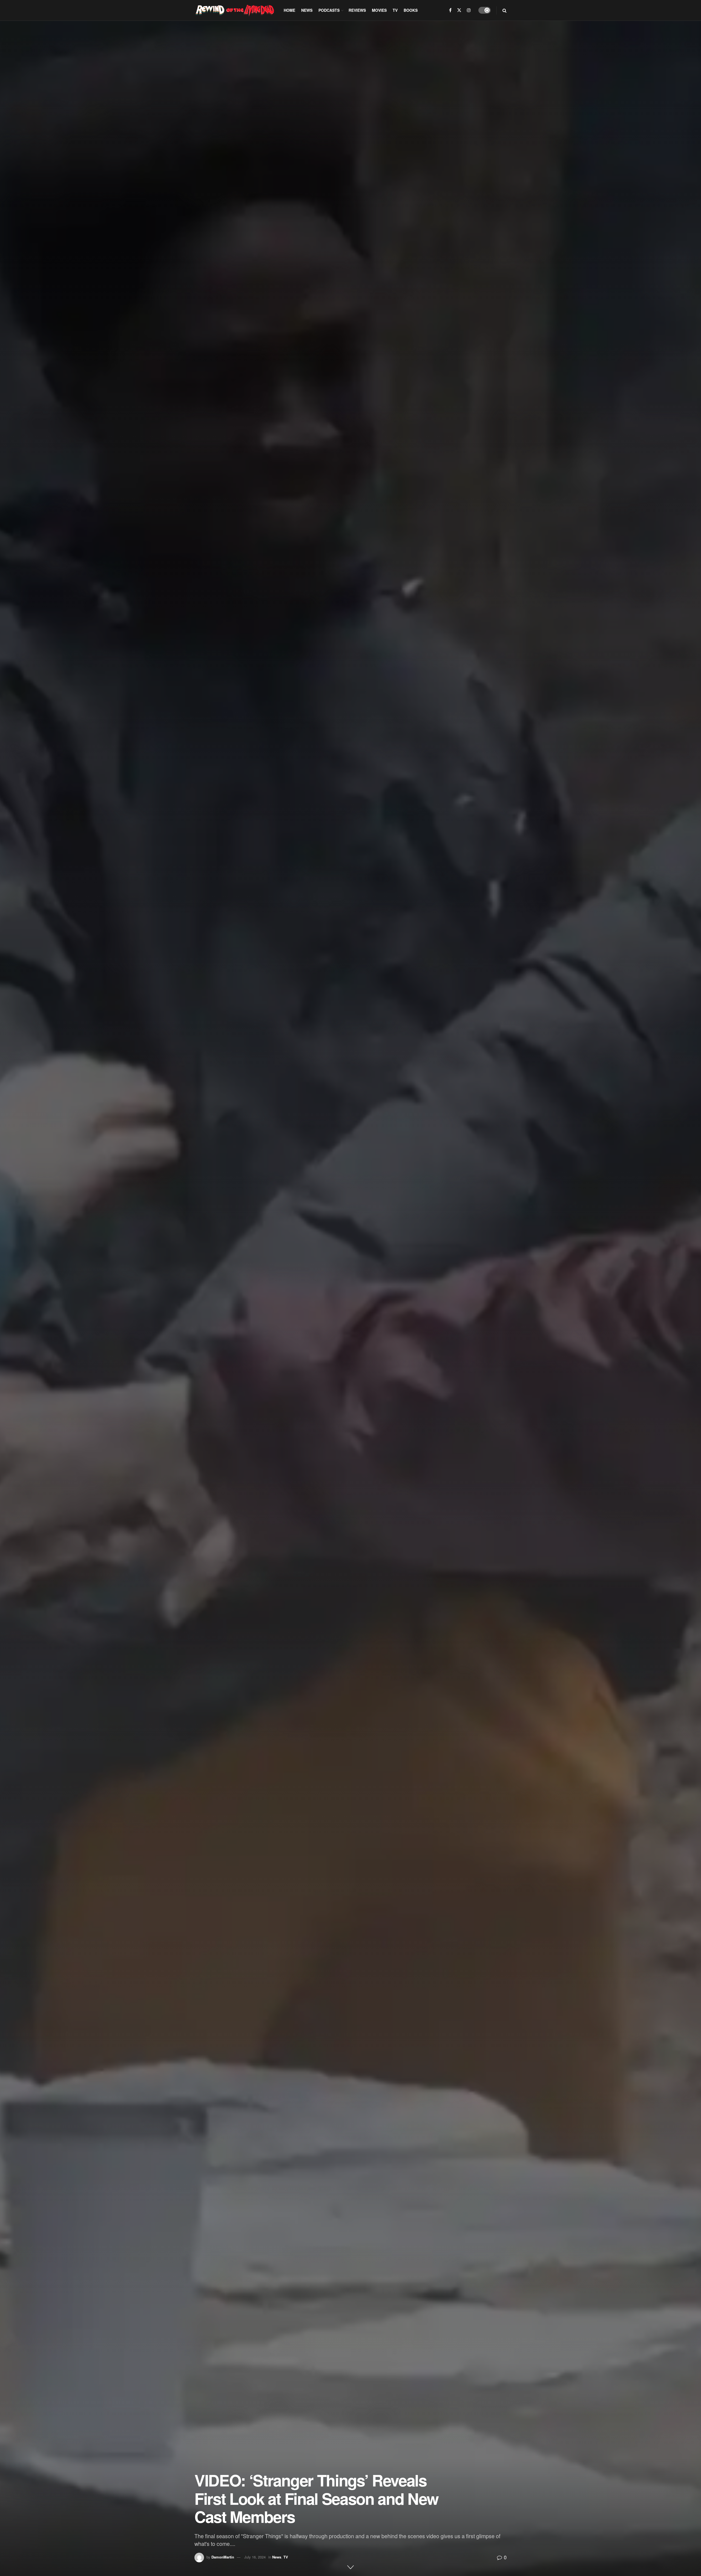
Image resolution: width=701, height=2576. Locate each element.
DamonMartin (223, 2557)
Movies (379, 10)
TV (395, 10)
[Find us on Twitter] (459, 10)
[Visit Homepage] (235, 10)
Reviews (357, 10)
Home (289, 10)
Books (411, 10)
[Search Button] (505, 10)
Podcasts (329, 10)
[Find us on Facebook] (450, 10)
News (307, 10)
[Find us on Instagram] (469, 10)
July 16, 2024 (255, 2557)
